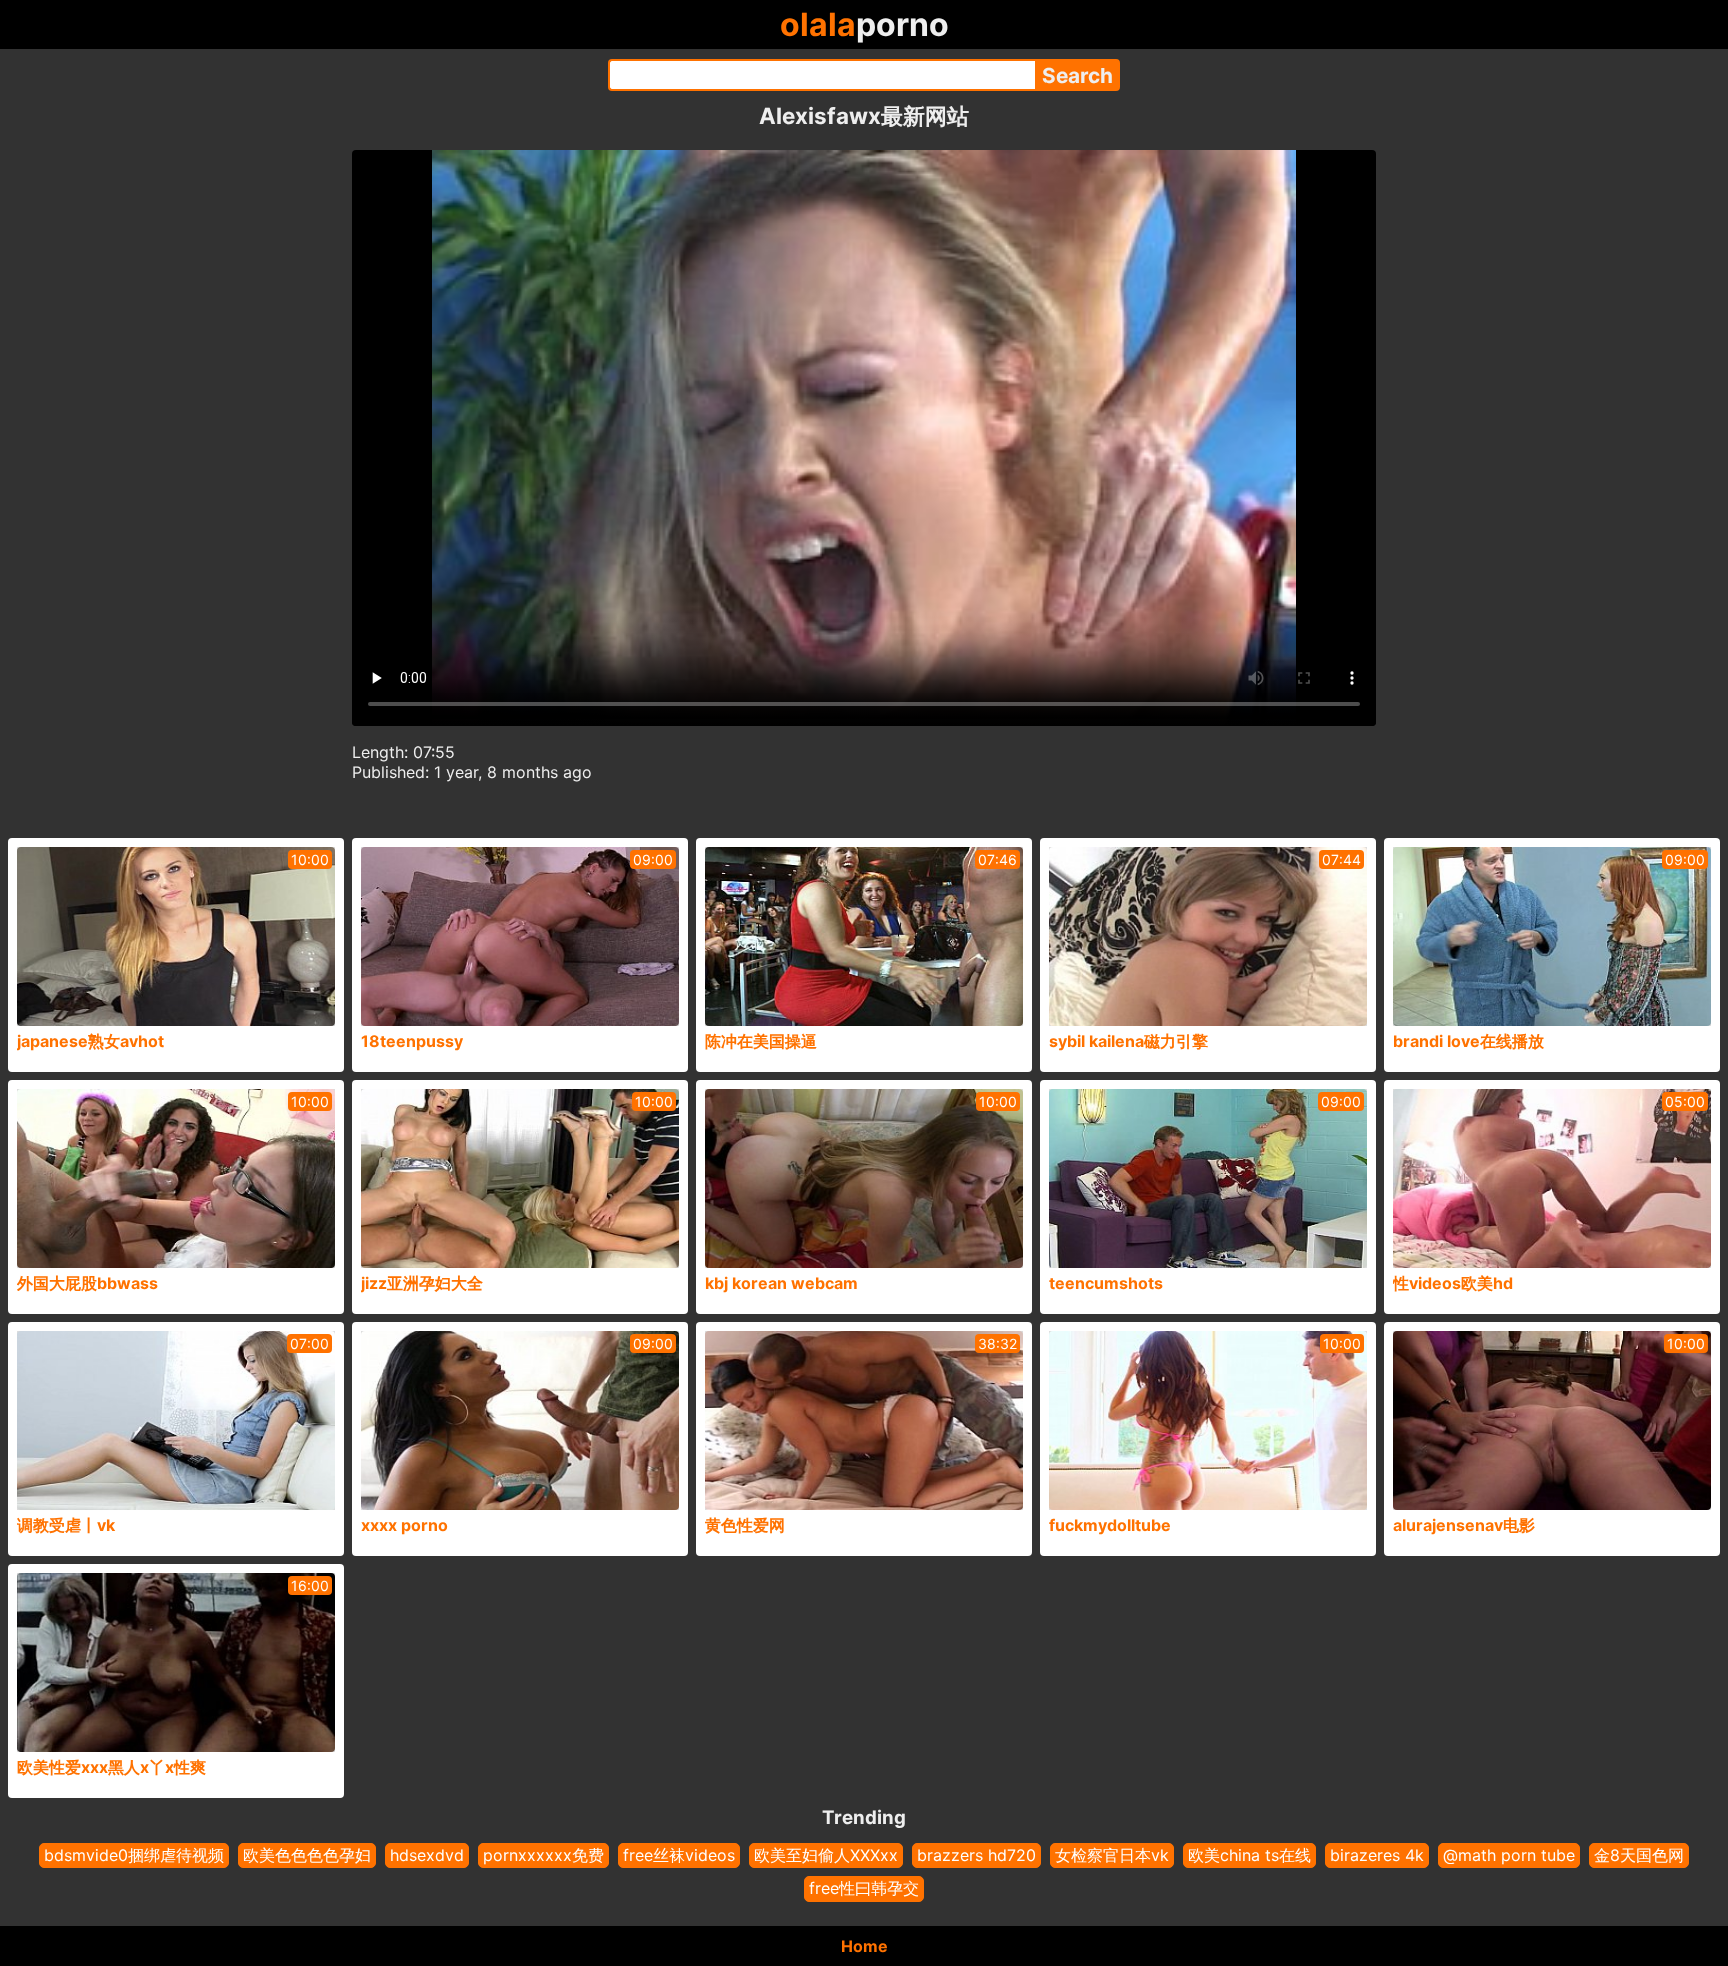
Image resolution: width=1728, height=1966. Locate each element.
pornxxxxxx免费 (543, 1855)
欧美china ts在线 (1249, 1855)
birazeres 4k (1377, 1855)
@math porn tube (1509, 1855)
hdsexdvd (427, 1855)
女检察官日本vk (1112, 1855)
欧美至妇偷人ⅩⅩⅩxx (826, 1855)
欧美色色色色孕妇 (307, 1855)
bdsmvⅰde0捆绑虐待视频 (134, 1855)
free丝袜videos (679, 1855)
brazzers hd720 (976, 1855)
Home (864, 1946)
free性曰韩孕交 (864, 1888)
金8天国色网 (1639, 1855)
